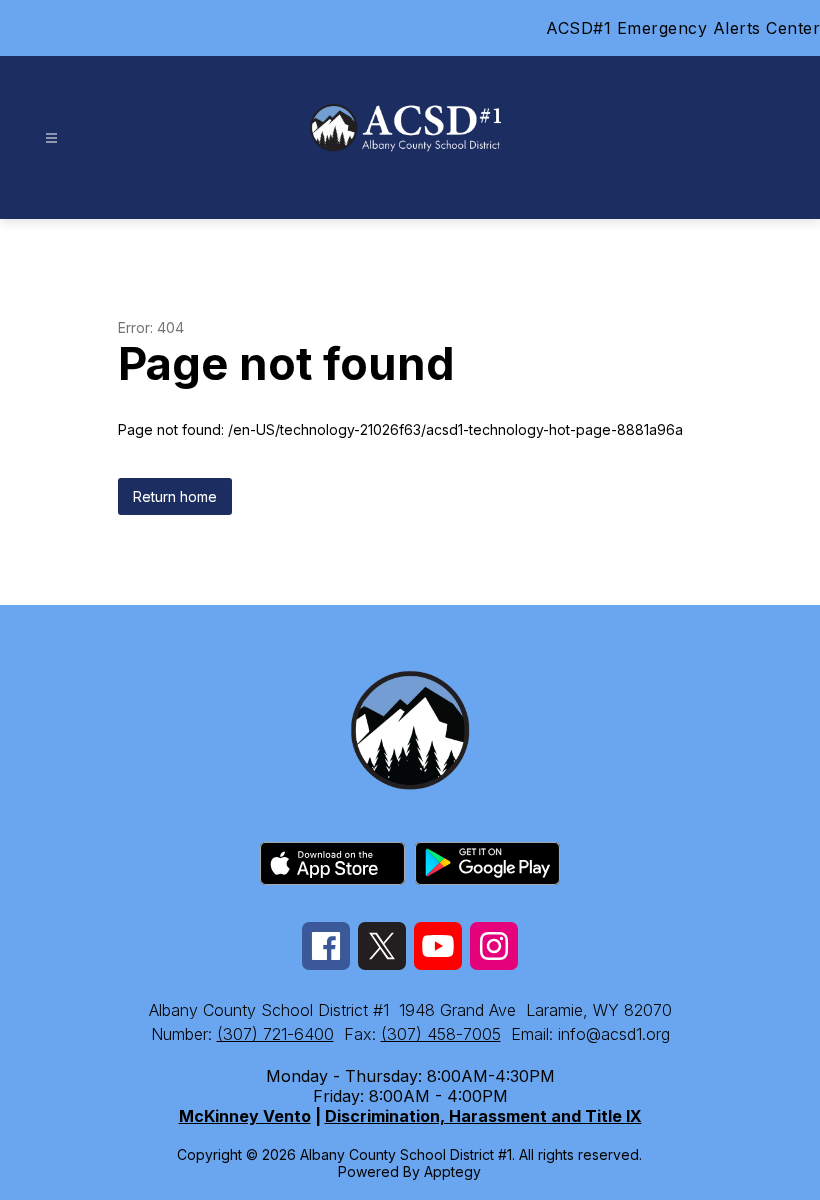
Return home (175, 496)
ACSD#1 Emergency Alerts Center (683, 28)
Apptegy (452, 1171)
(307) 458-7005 (441, 1034)
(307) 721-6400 (275, 1034)
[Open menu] (51, 138)
